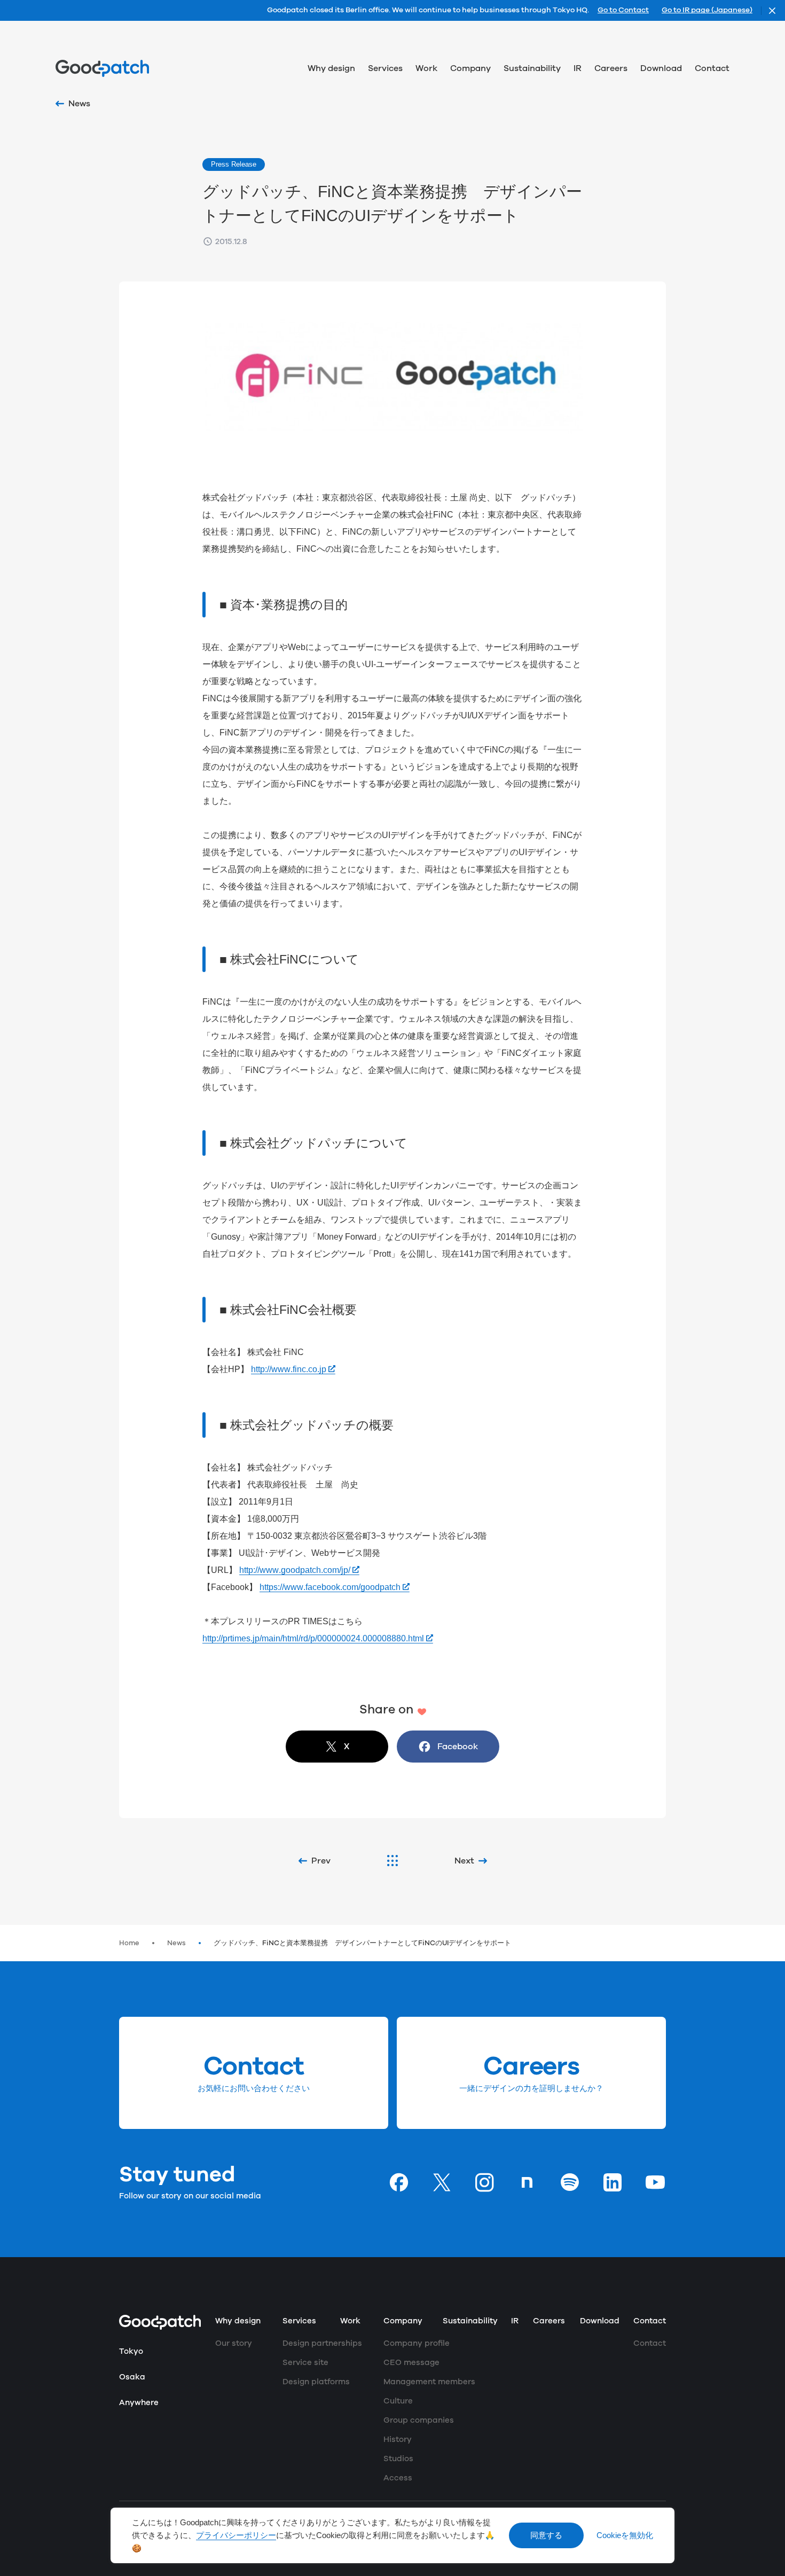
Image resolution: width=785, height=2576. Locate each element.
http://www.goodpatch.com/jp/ (295, 1570)
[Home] (102, 68)
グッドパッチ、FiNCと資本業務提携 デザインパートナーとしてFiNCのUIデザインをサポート (362, 1943)
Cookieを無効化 (625, 2535)
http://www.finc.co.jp (289, 1369)
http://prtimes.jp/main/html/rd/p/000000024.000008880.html (313, 1638)
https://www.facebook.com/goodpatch (330, 1587)
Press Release (234, 164)
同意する (546, 2535)
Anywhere (139, 2403)
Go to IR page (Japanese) (707, 11)
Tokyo (131, 2351)
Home (129, 1943)
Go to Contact (623, 11)
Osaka (132, 2377)
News (176, 1943)
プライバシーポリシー (236, 2535)
